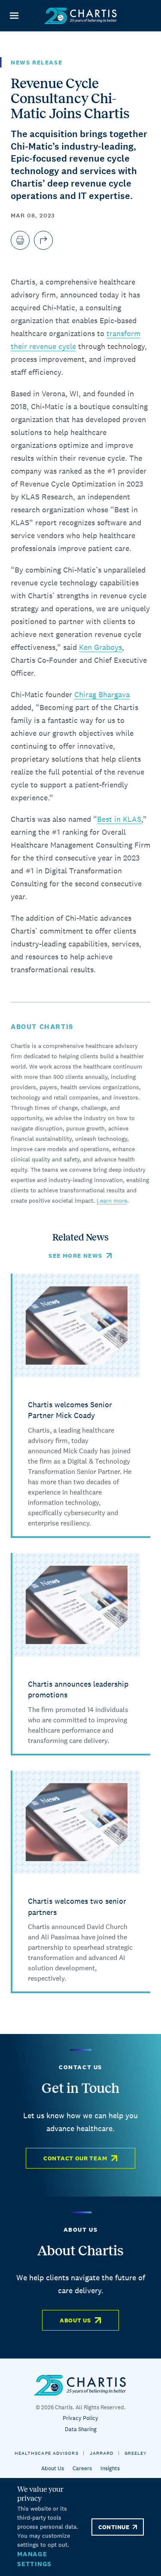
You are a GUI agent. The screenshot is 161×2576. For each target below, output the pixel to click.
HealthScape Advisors (47, 2453)
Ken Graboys (100, 647)
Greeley (136, 2453)
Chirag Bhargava (102, 694)
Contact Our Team (75, 2158)
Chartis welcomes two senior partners (77, 1907)
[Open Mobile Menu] (14, 16)
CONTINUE (114, 2527)
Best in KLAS (119, 819)
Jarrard (102, 2453)
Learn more (112, 1201)
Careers (82, 2468)
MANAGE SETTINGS (34, 2559)
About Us (75, 2320)
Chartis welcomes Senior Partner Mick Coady (70, 1410)
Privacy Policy (80, 2418)
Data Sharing (81, 2429)
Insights (110, 2468)
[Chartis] (81, 16)
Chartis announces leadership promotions (78, 1689)
